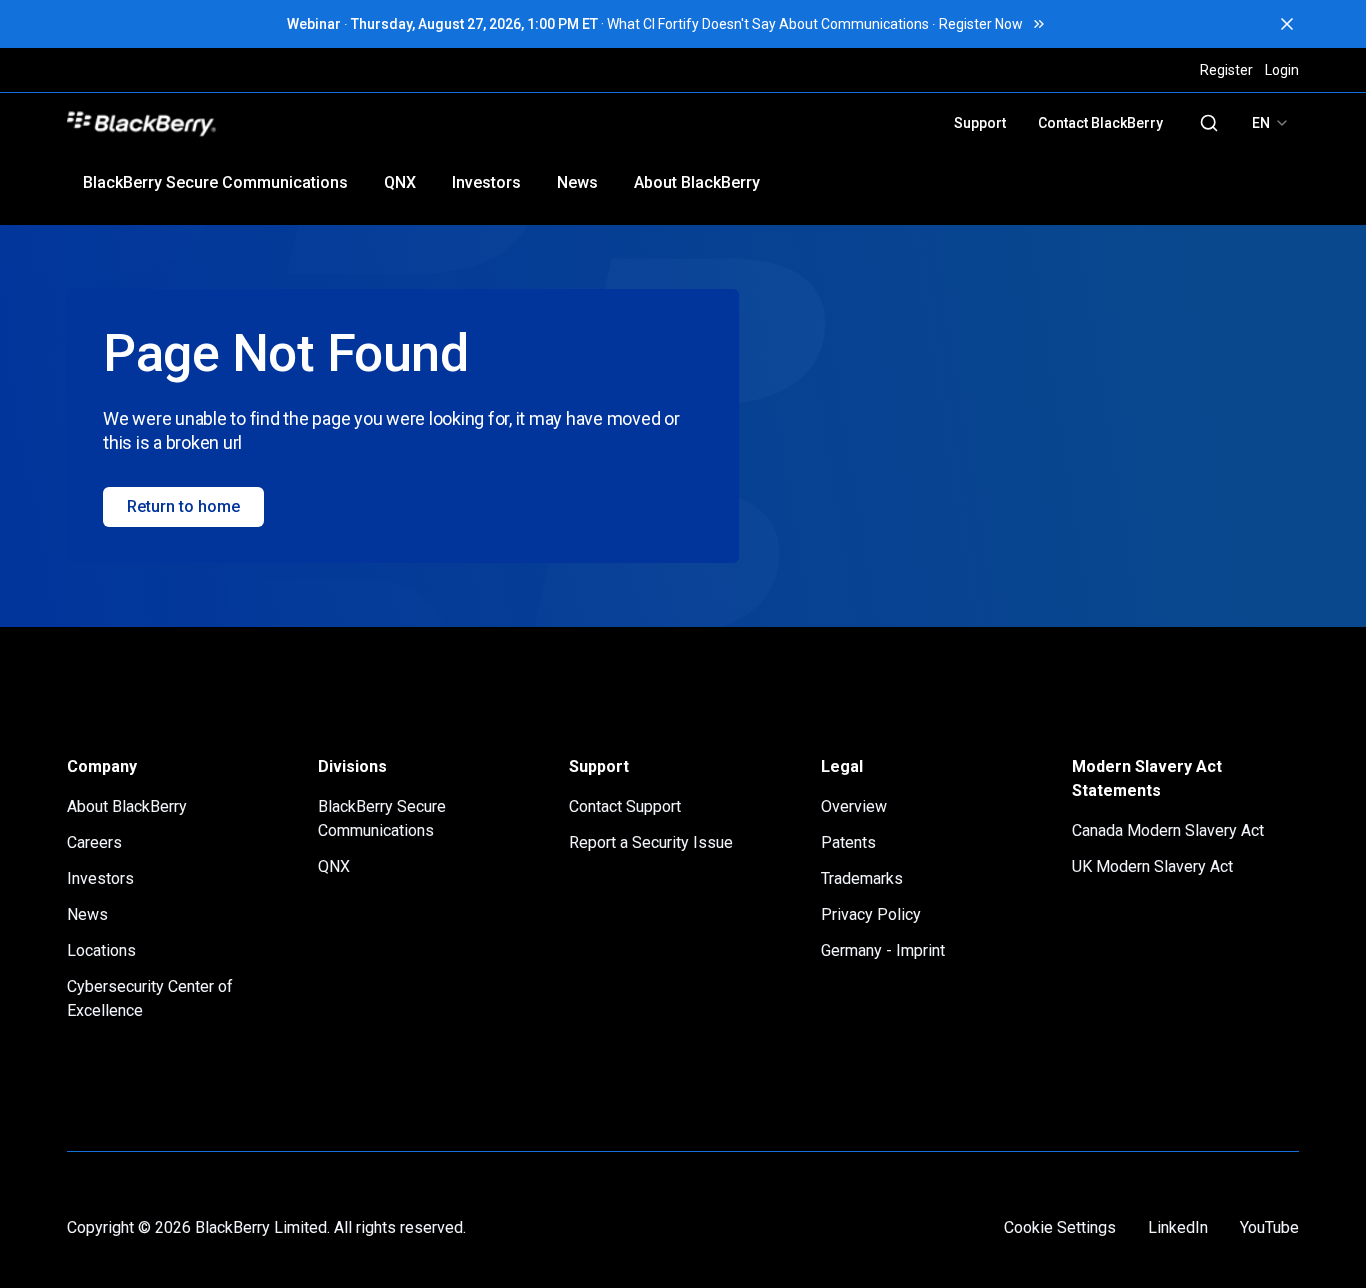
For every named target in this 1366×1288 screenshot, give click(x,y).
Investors (486, 182)
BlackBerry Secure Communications (215, 182)
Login (1282, 70)
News (577, 182)
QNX (400, 182)
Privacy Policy (871, 914)
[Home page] (280, 123)
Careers (94, 842)
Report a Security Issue (651, 842)
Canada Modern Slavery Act (1168, 830)
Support (980, 123)
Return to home (183, 506)
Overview (854, 806)
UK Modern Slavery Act (1152, 866)
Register (1226, 70)
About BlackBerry (697, 182)
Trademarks (862, 878)
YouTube (1269, 1227)
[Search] (1209, 123)
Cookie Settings (1060, 1227)
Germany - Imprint (883, 950)
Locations (101, 950)
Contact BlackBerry (1100, 123)
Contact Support (625, 806)
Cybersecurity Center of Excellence (150, 998)
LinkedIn (1178, 1227)
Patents (848, 842)
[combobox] (1271, 123)
